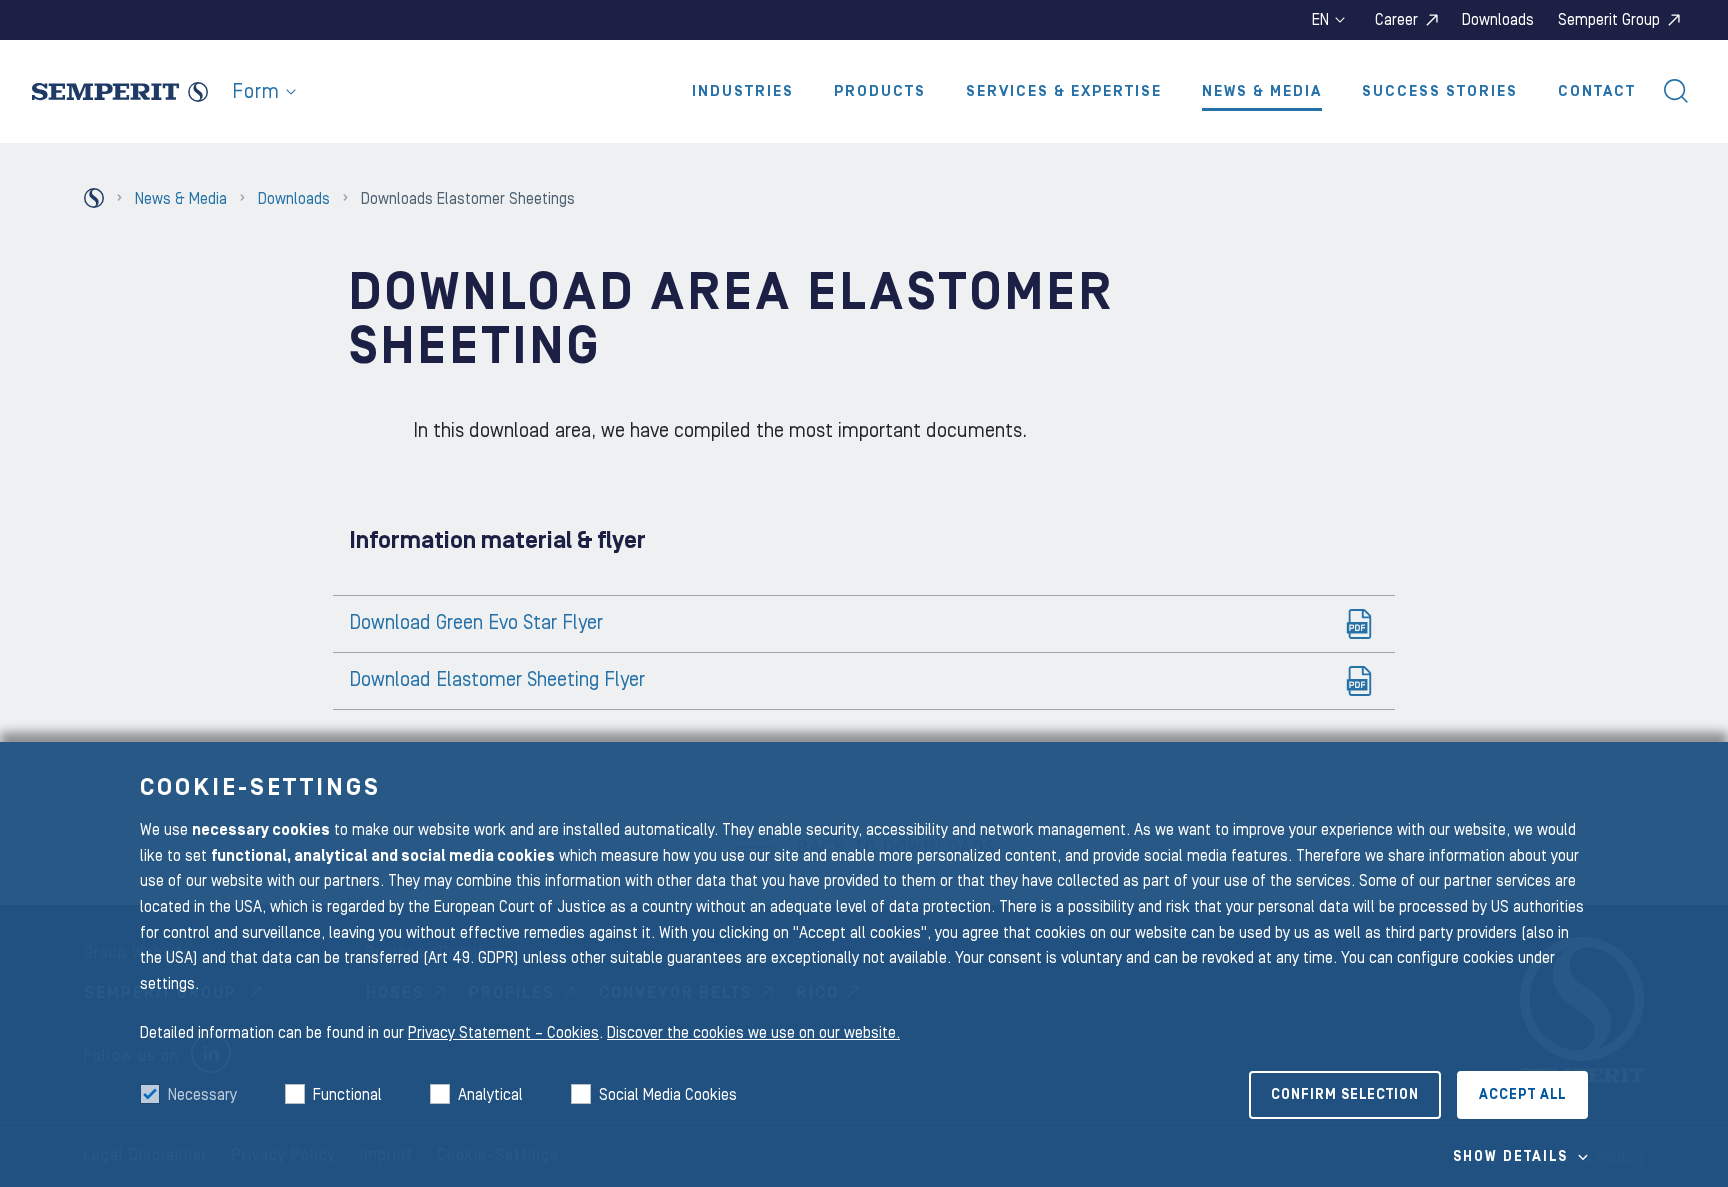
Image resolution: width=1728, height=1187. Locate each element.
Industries (743, 91)
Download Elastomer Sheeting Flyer (497, 680)
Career (1396, 20)
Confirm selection (1345, 1095)
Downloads (1498, 20)
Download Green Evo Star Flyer (476, 623)
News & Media (1262, 91)
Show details (1510, 1157)
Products (880, 91)
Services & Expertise (1064, 91)
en (1320, 20)
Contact (1597, 91)
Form (256, 92)
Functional (347, 1095)
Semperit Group (1609, 20)
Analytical (490, 1095)
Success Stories (1440, 91)
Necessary (202, 1095)
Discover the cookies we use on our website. (753, 1033)
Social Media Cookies (668, 1095)
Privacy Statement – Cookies (503, 1033)
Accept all (1522, 1095)
